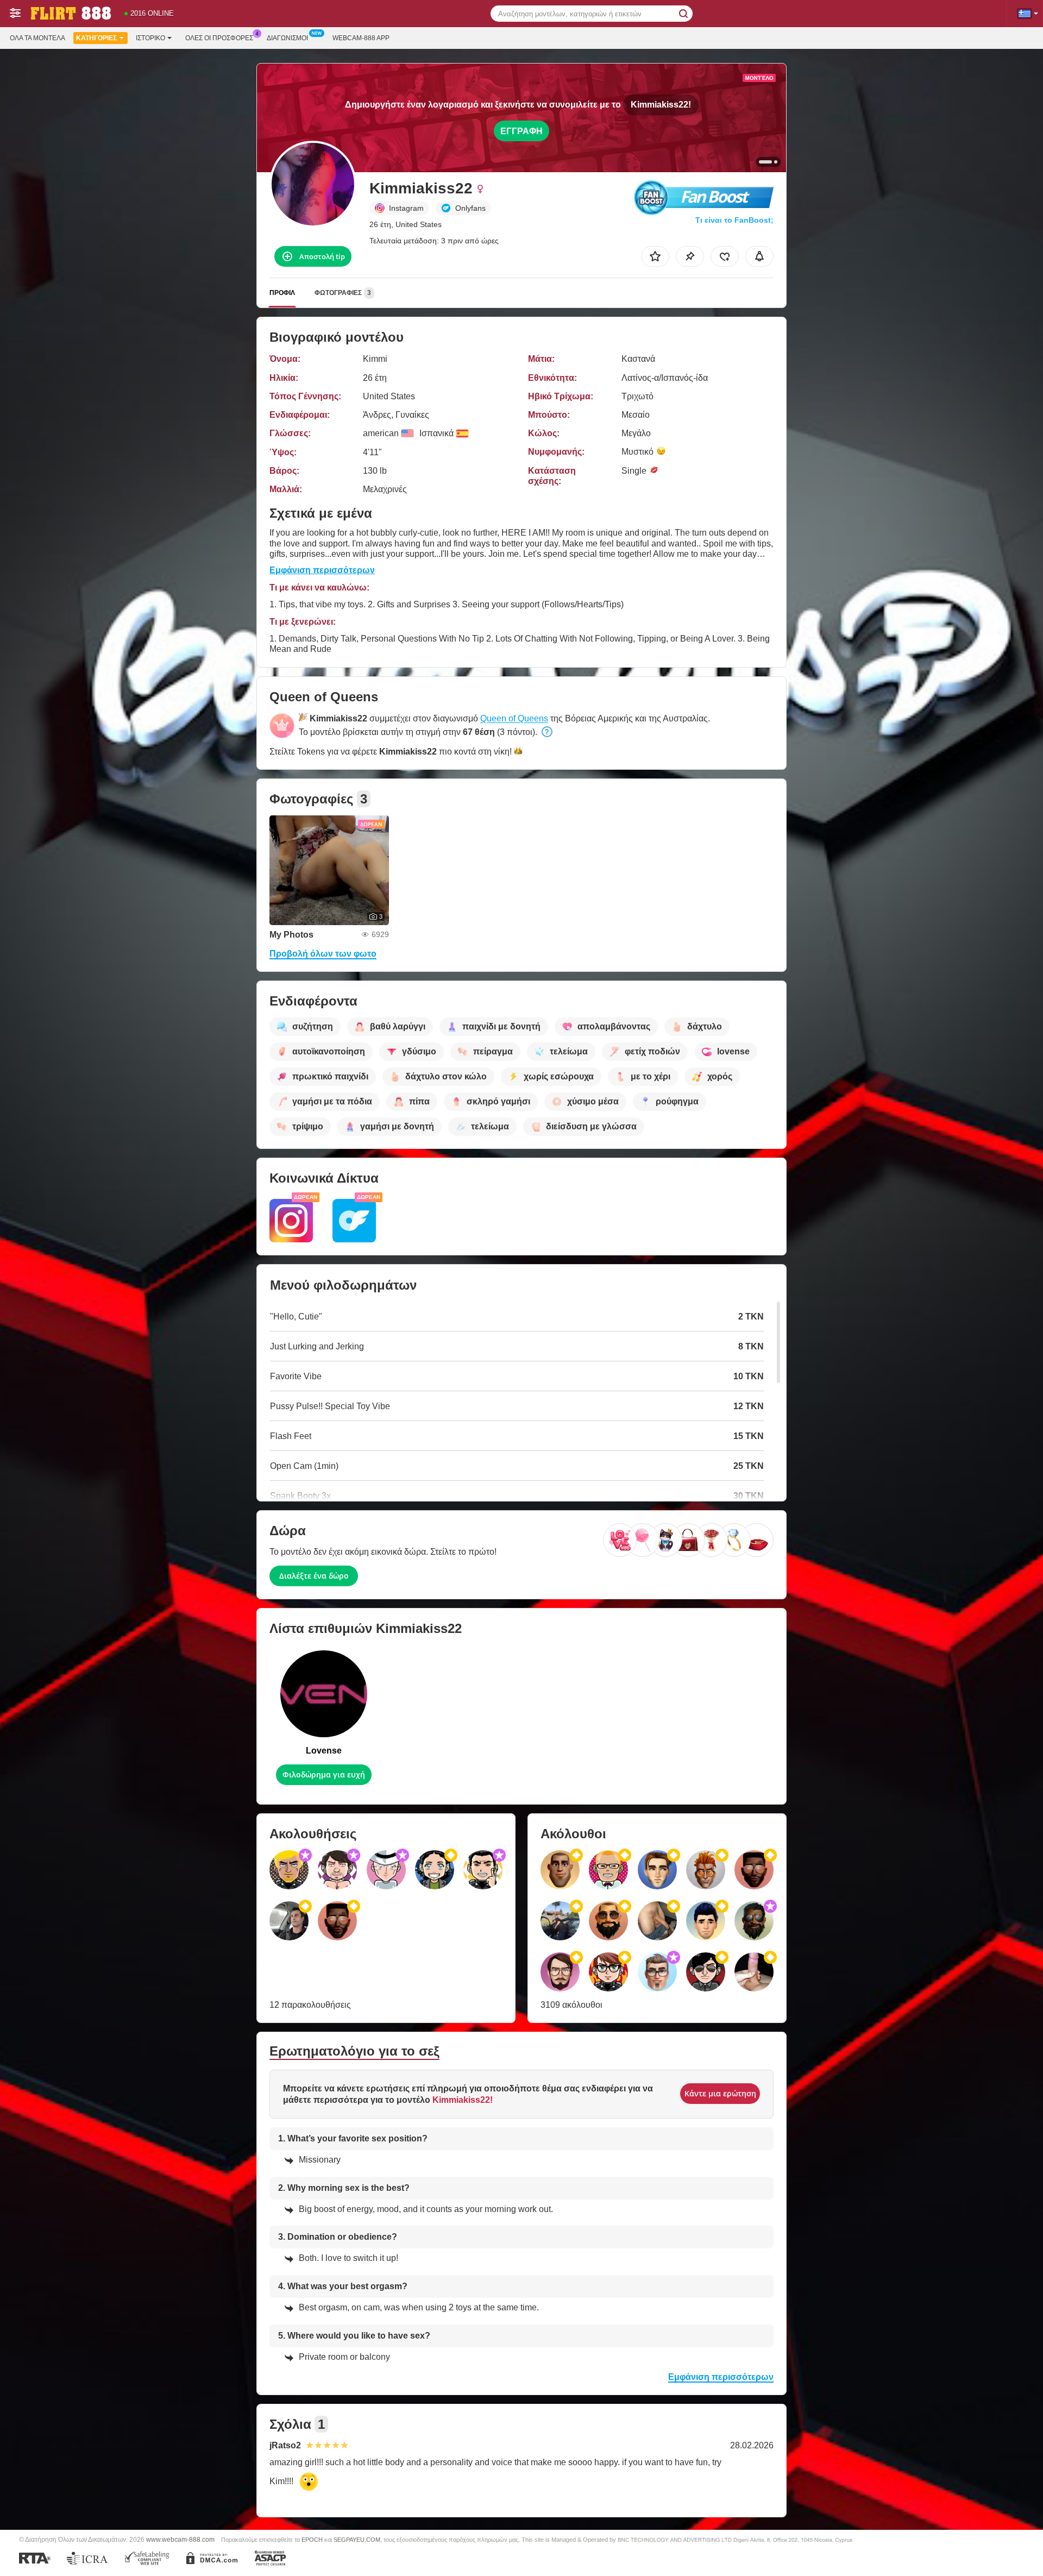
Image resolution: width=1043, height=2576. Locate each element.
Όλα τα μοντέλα (37, 38)
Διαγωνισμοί (287, 38)
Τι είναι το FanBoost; (734, 220)
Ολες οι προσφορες (219, 38)
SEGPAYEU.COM (357, 2540)
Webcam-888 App (361, 38)
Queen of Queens (514, 718)
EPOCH (312, 2540)
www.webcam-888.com (180, 2539)
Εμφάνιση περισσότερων (322, 570)
